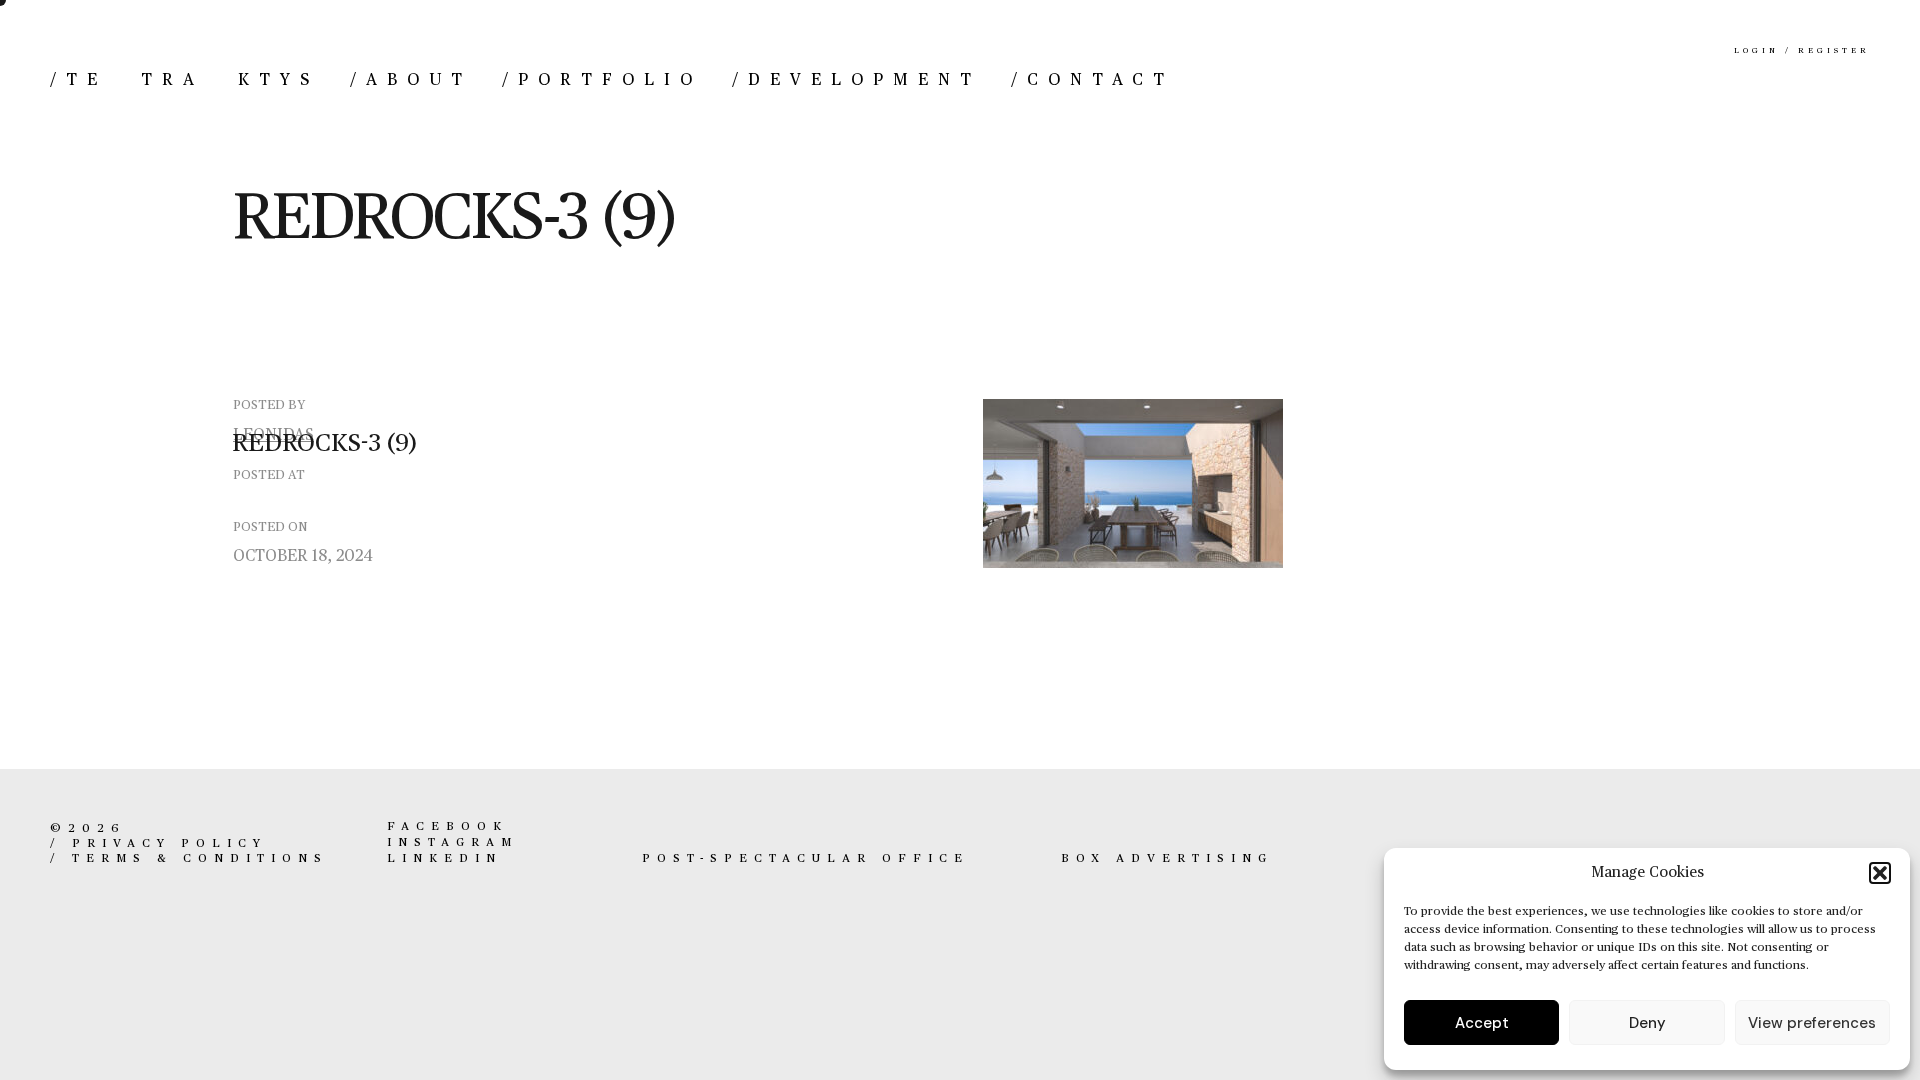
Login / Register (1802, 51)
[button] (1880, 873)
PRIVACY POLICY (169, 844)
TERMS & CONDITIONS (200, 859)
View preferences (1812, 1023)
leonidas (273, 436)
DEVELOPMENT (856, 80)
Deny (1647, 1023)
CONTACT (1092, 80)
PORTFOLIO (602, 80)
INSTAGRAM (452, 843)
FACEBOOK (447, 827)
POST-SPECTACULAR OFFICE (805, 859)
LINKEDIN (444, 859)
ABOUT (411, 80)
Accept (1482, 1023)
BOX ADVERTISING (1167, 859)
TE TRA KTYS (185, 80)
